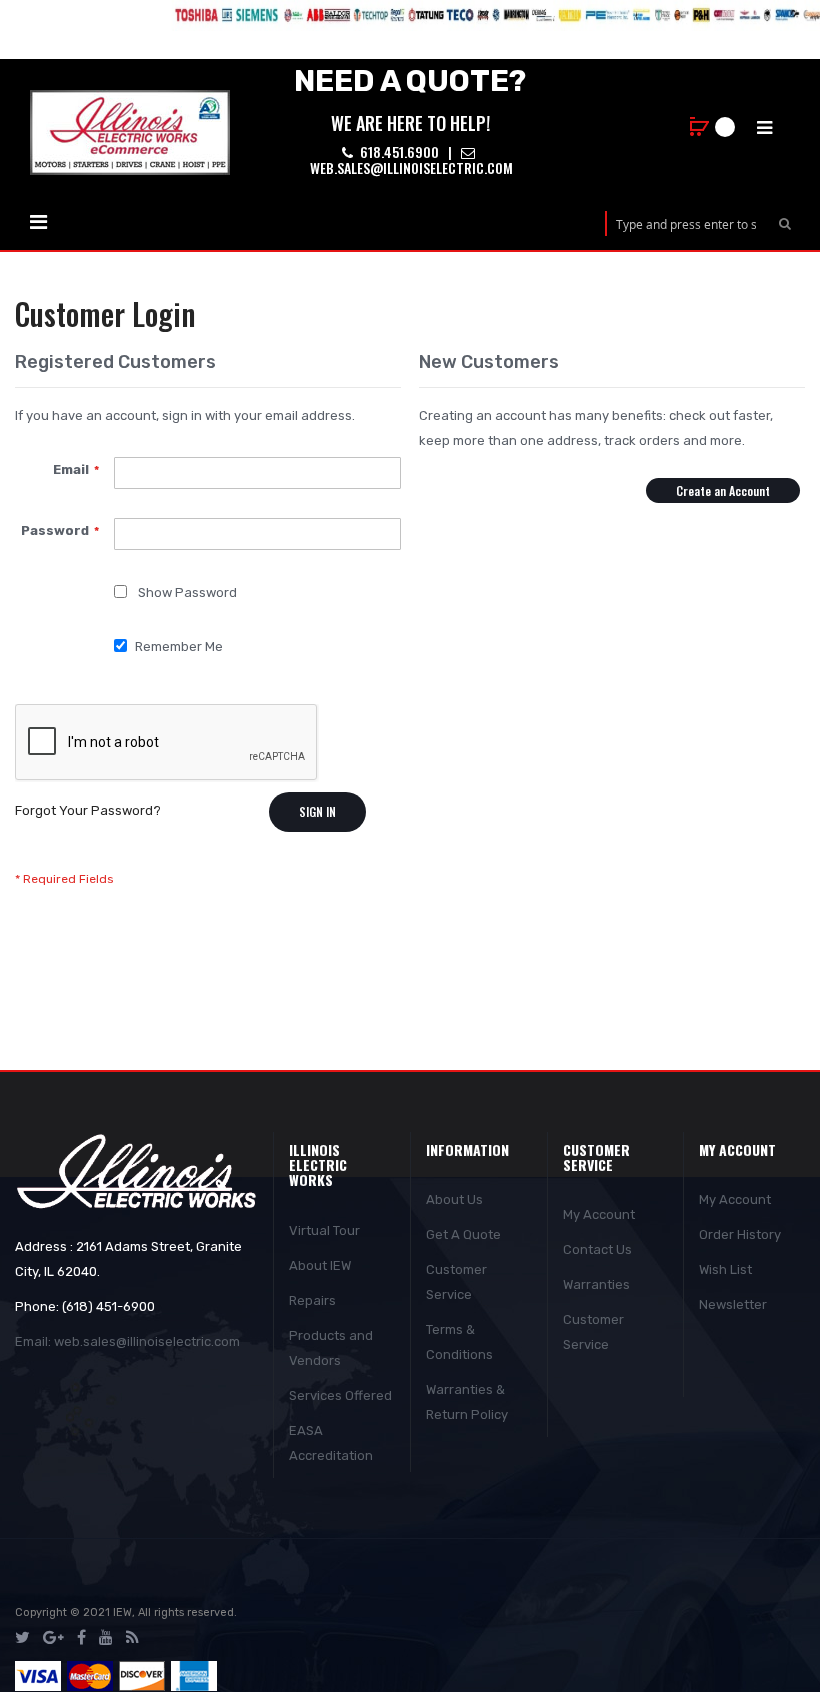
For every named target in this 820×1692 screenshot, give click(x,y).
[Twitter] (22, 1638)
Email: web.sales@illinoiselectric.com (127, 1341)
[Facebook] (81, 1638)
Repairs (312, 1300)
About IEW (320, 1265)
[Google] (53, 1638)
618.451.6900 (398, 151)
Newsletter (733, 1304)
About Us (454, 1199)
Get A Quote (463, 1234)
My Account (599, 1214)
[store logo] (130, 132)
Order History (740, 1234)
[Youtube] (106, 1638)
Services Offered (340, 1395)
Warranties (596, 1284)
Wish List (725, 1269)
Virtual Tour (324, 1230)
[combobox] (686, 223)
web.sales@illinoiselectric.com (410, 167)
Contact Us (597, 1249)
